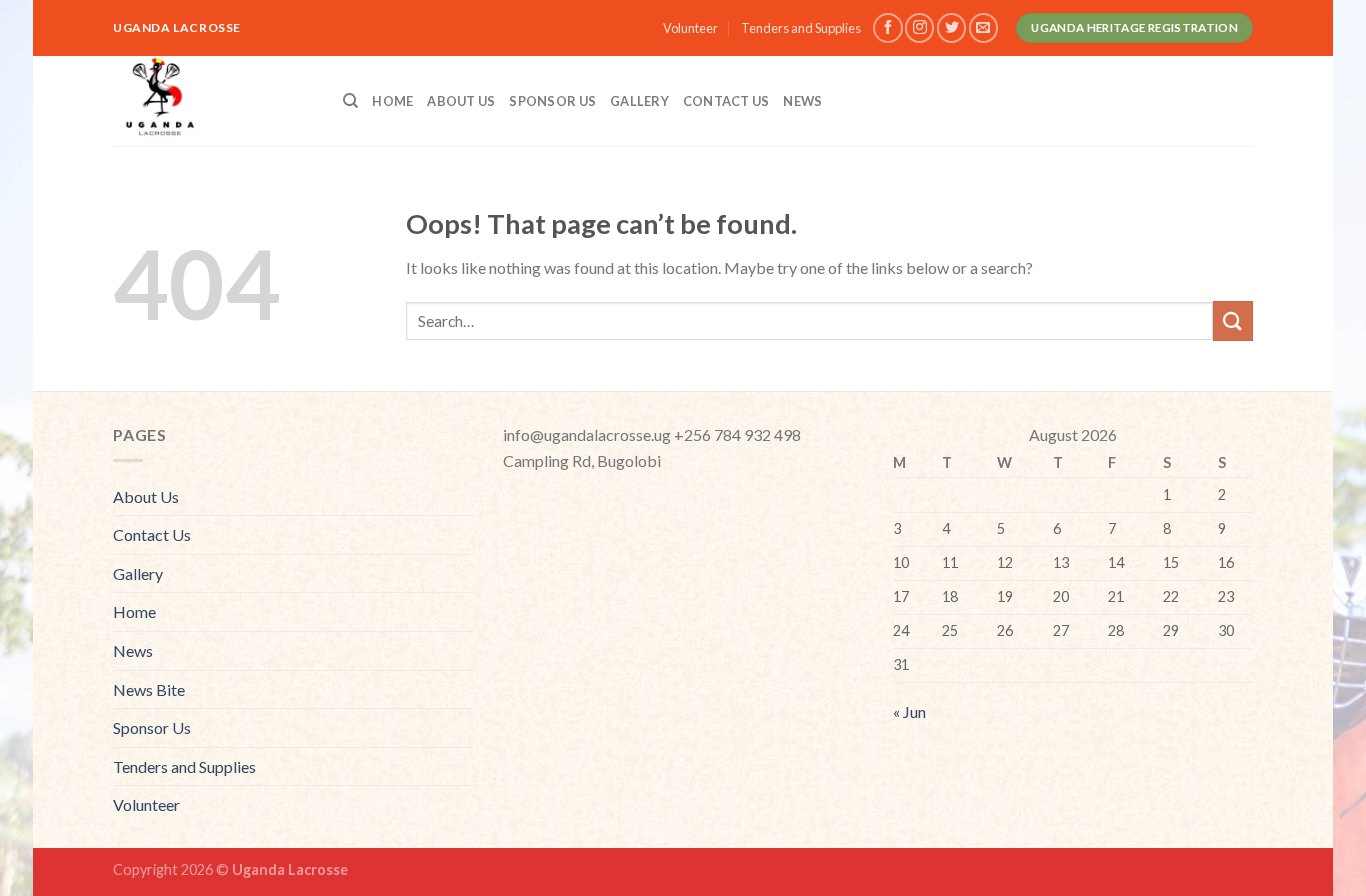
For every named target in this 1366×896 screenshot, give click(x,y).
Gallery (639, 101)
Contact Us (726, 101)
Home (392, 101)
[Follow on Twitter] (951, 27)
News (802, 101)
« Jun (909, 711)
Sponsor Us (552, 101)
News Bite (149, 689)
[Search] (350, 101)
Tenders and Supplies (801, 28)
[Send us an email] (983, 27)
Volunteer (690, 28)
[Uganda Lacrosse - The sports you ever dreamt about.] (213, 101)
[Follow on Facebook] (887, 27)
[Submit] (1233, 320)
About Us (461, 101)
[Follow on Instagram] (919, 27)
